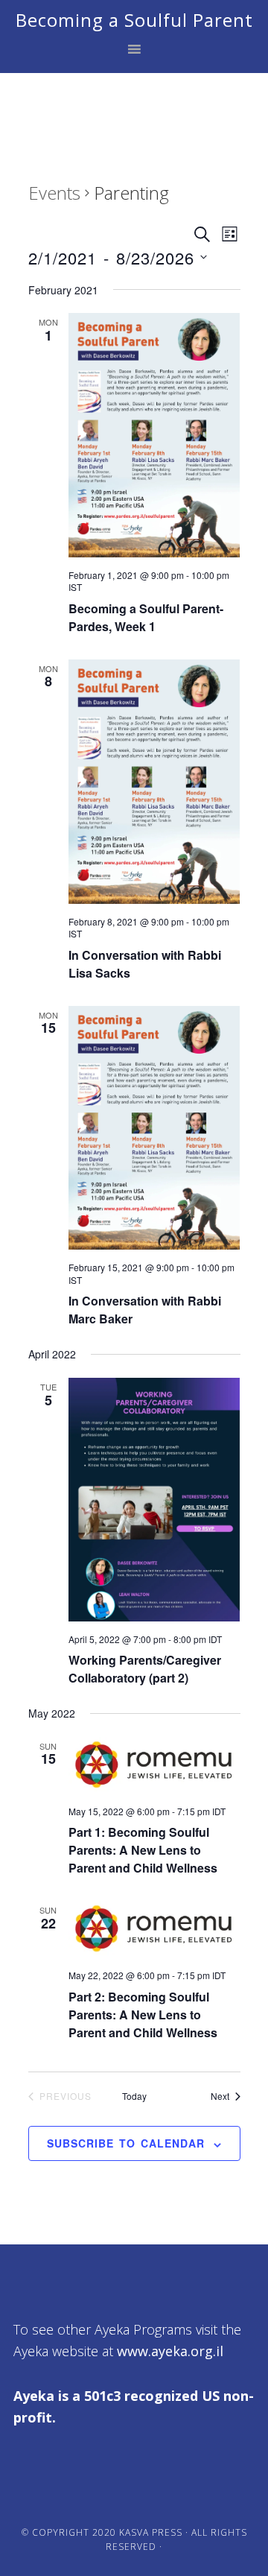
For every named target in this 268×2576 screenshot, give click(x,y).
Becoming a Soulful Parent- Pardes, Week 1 (146, 617)
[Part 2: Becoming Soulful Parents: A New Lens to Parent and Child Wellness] (154, 1929)
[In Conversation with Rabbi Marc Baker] (154, 1128)
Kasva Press (151, 2532)
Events (54, 193)
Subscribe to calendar (126, 2143)
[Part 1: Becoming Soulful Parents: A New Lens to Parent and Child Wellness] (154, 1765)
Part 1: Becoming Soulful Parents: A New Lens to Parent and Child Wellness (143, 1850)
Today (134, 2096)
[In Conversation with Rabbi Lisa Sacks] (154, 782)
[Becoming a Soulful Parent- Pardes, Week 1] (154, 435)
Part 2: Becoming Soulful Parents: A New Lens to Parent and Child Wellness (143, 2015)
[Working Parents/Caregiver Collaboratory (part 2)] (154, 1500)
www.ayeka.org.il (170, 2351)
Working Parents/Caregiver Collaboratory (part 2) (145, 1669)
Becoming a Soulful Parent (134, 20)
